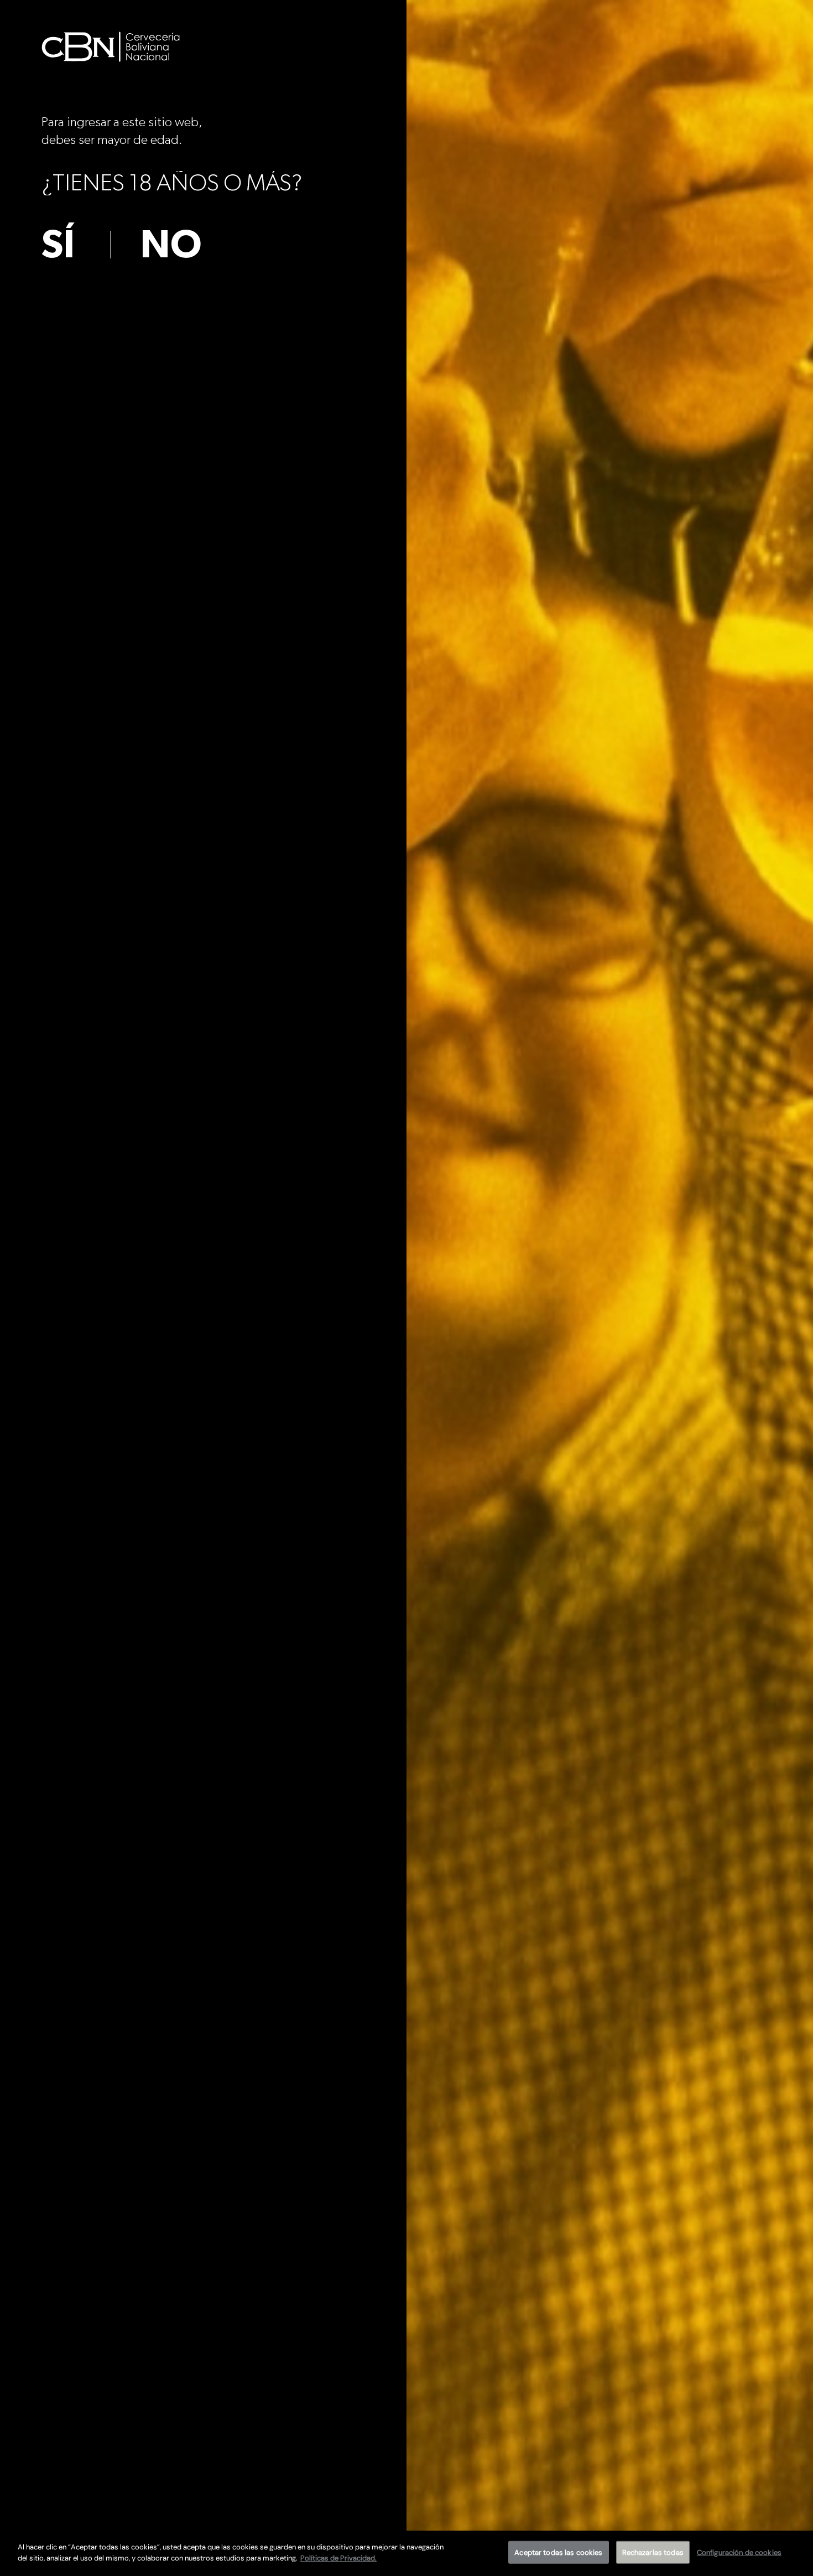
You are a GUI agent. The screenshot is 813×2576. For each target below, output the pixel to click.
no (171, 245)
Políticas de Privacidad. (338, 2557)
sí (58, 245)
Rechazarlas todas (653, 2552)
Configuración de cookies (739, 2552)
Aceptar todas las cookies (558, 2552)
